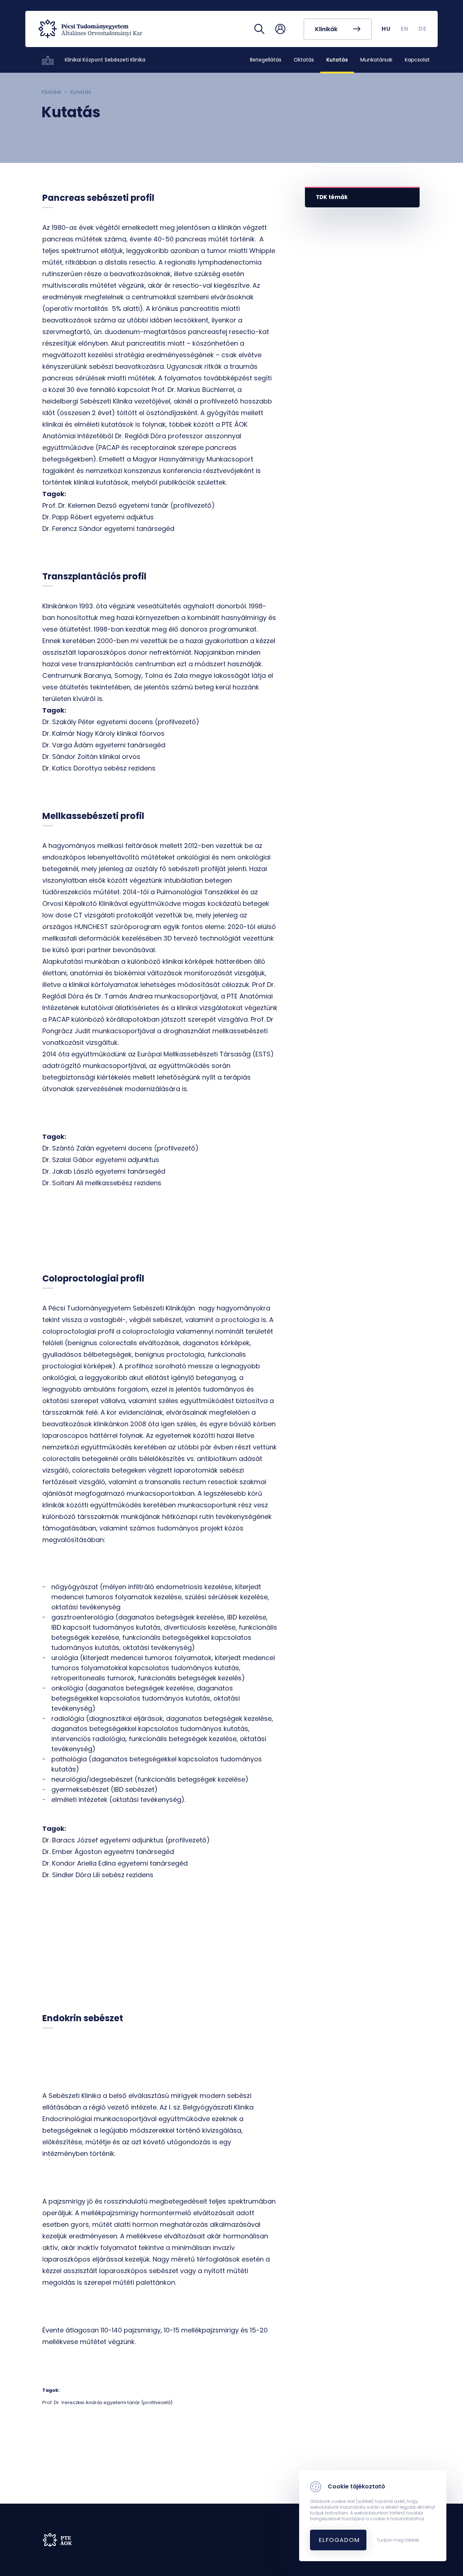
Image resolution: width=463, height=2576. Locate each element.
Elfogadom (339, 2540)
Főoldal (51, 92)
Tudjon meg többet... (399, 2540)
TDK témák (332, 197)
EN (405, 29)
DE (423, 29)
